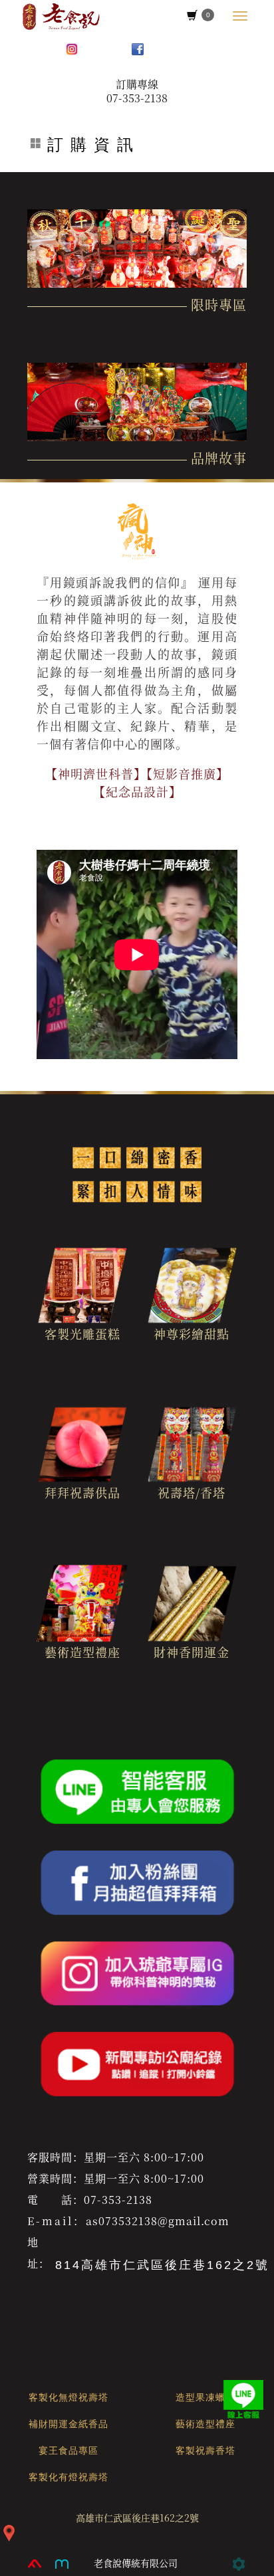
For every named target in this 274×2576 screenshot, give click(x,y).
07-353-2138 (137, 98)
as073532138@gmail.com (158, 2221)
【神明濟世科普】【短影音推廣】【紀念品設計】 (137, 782)
